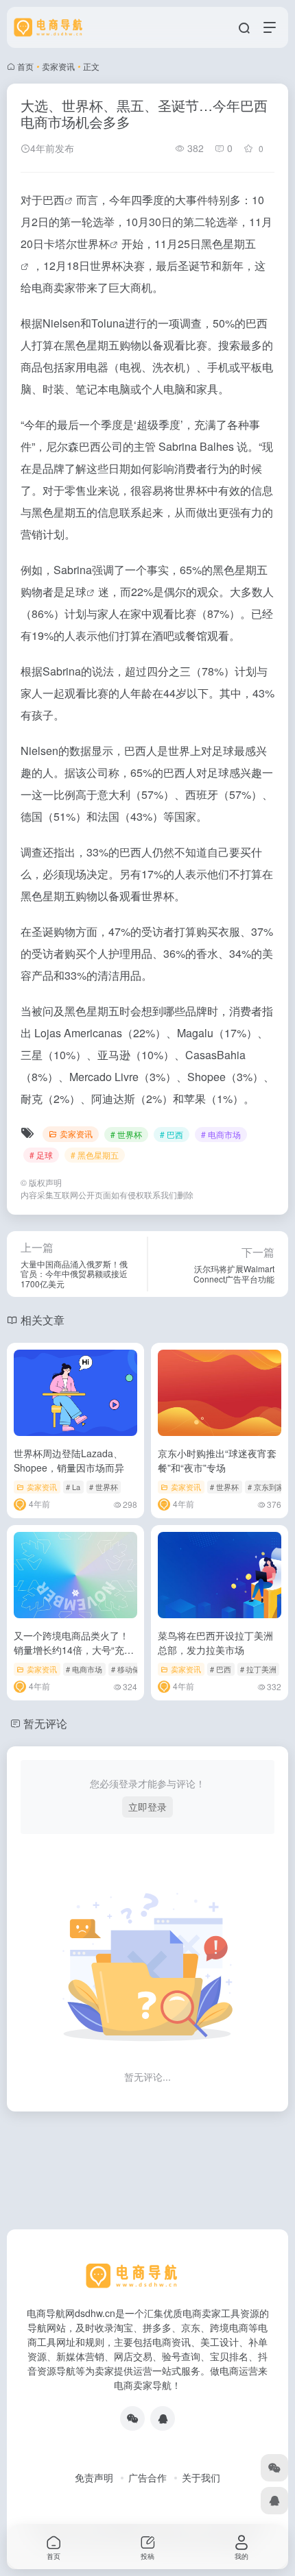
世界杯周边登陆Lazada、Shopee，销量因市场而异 (69, 1460)
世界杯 (93, 244)
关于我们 (201, 2477)
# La (73, 1487)
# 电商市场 (221, 1134)
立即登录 (147, 1807)
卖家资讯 (58, 66)
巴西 (54, 200)
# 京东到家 (266, 1487)
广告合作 (147, 2477)
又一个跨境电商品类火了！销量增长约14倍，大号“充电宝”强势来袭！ (74, 1650)
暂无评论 (45, 1723)
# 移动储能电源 (137, 1669)
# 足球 (41, 1155)
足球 (75, 592)
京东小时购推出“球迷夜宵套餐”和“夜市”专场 (217, 1460)
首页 (25, 66)
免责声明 (94, 2477)
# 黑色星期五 (95, 1155)
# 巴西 (172, 1134)
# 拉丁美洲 (258, 1669)
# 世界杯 (126, 1134)
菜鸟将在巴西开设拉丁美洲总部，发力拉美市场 (215, 1643)
